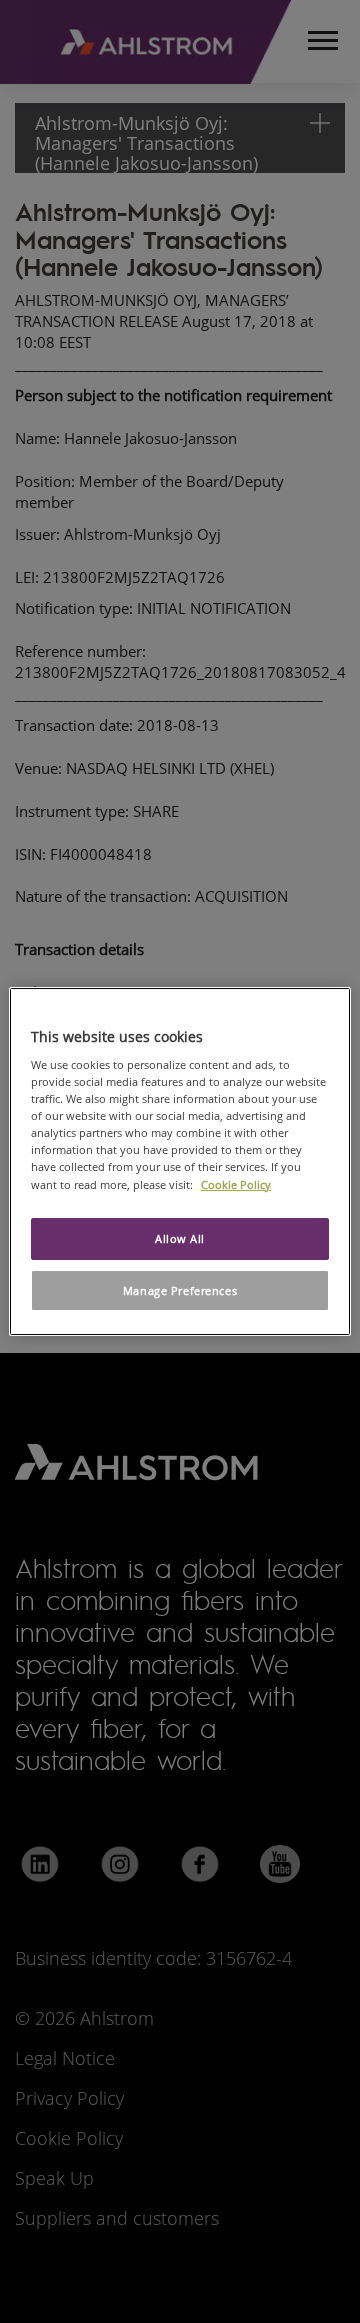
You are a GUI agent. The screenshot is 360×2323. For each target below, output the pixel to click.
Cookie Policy (236, 1184)
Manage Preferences (180, 1290)
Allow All (180, 1238)
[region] (180, 1162)
